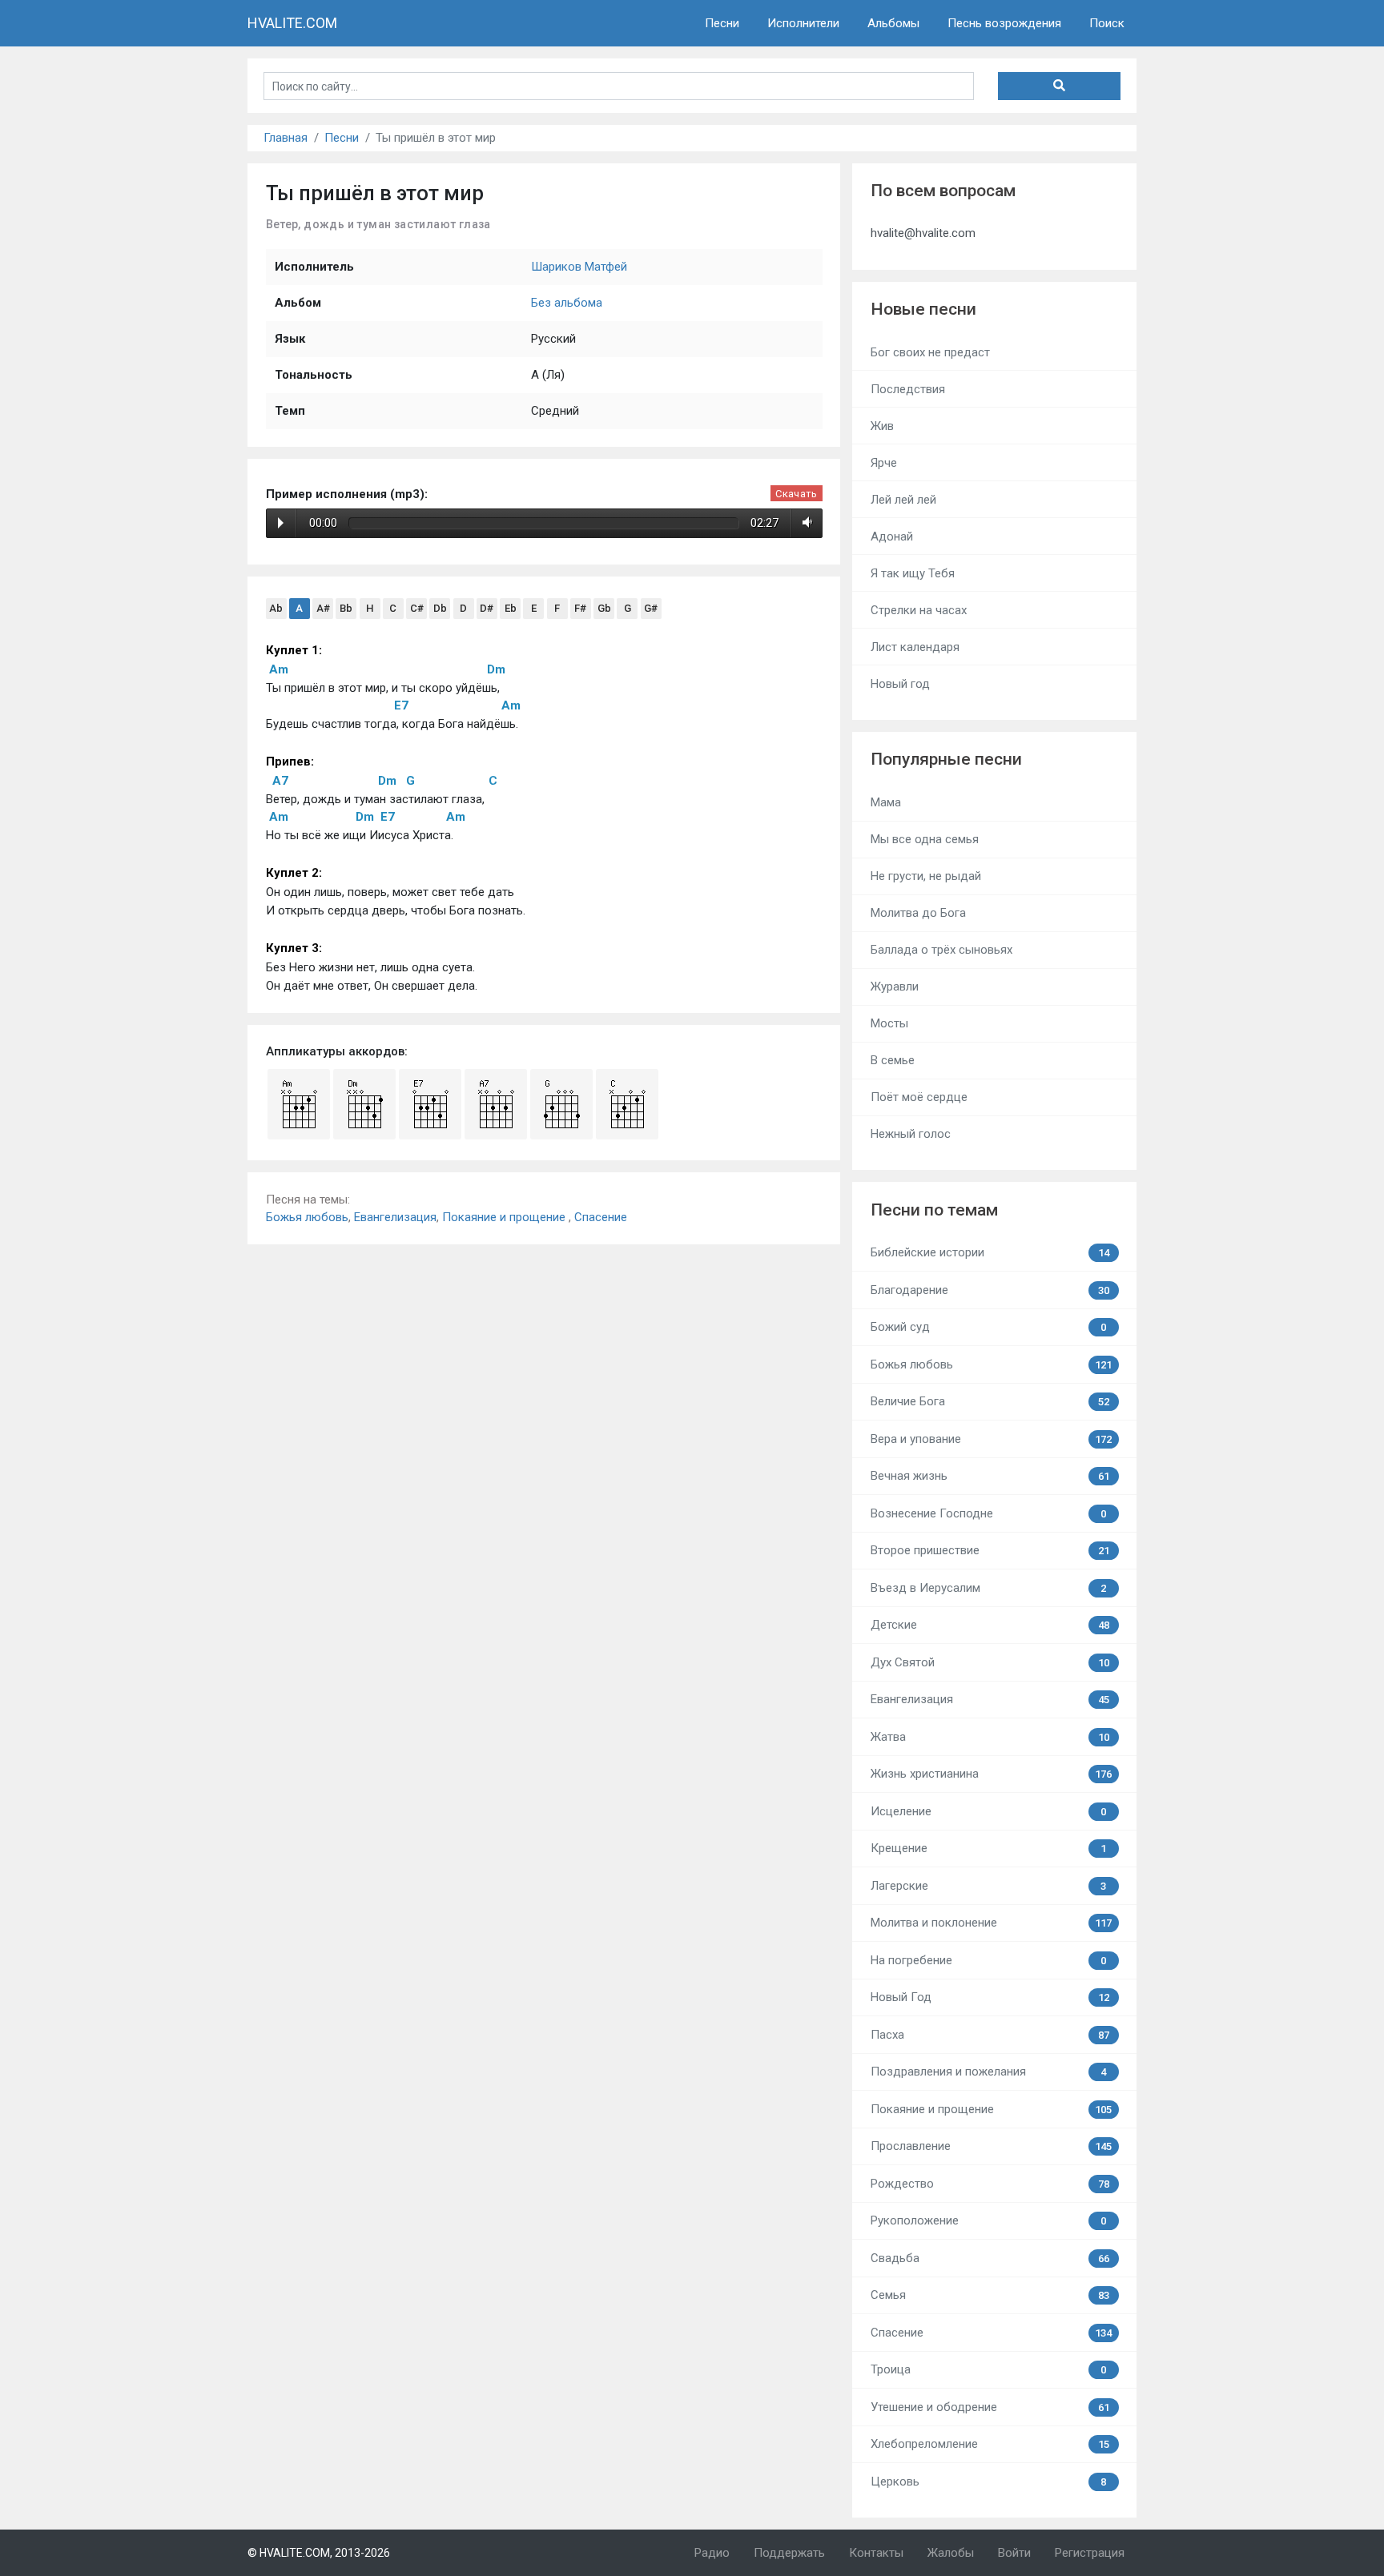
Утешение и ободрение (990, 2407)
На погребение (989, 1960)
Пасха (990, 2035)
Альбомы (893, 23)
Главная (286, 138)
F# (580, 608)
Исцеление (989, 1811)
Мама (886, 802)
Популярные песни (946, 759)
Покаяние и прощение (505, 1217)
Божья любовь (307, 1217)
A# (323, 608)
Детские (990, 1625)
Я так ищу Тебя (913, 573)
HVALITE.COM (292, 23)
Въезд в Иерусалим (989, 1588)
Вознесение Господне (989, 1513)
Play (281, 523)
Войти (1014, 2553)
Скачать (796, 494)
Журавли (895, 987)
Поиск (1107, 23)
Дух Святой (990, 1662)
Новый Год (990, 1997)
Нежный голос (911, 1134)
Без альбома (567, 303)
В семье (893, 1060)
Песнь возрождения (1004, 23)
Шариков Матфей (579, 267)
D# (487, 608)
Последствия (908, 389)
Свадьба (990, 2258)
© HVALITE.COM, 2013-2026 (319, 2553)
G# (651, 608)
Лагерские (989, 1886)
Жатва (990, 1737)
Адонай (892, 536)
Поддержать (789, 2553)
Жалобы (951, 2553)
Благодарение (990, 1290)
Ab (276, 608)
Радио (712, 2553)
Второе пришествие (990, 1550)
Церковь (989, 2482)
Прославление (992, 2146)
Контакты (876, 2553)
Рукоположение (989, 2220)
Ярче (884, 463)
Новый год (900, 684)
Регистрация (1090, 2553)
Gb (604, 608)
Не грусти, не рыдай (926, 876)
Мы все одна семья (925, 839)
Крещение (989, 1848)
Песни (722, 23)
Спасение (601, 1217)
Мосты (889, 1023)
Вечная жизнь (990, 1476)
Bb (346, 608)
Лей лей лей (903, 500)
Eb (511, 608)
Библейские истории (990, 1252)
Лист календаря (915, 647)
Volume (805, 523)
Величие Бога (990, 1401)
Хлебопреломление (990, 2444)
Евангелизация (395, 1217)
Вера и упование (992, 1439)
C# (417, 608)
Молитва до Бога (918, 913)
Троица (989, 2369)
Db (440, 608)
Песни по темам (934, 1210)
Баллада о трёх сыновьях (941, 950)
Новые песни (923, 309)
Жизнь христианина (992, 1774)
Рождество (990, 2184)
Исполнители (803, 23)
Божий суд (989, 1327)
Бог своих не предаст (930, 352)
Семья (990, 2295)
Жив (882, 426)
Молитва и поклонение (992, 1923)
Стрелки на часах (919, 610)
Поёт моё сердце (919, 1097)
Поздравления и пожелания (989, 2072)
